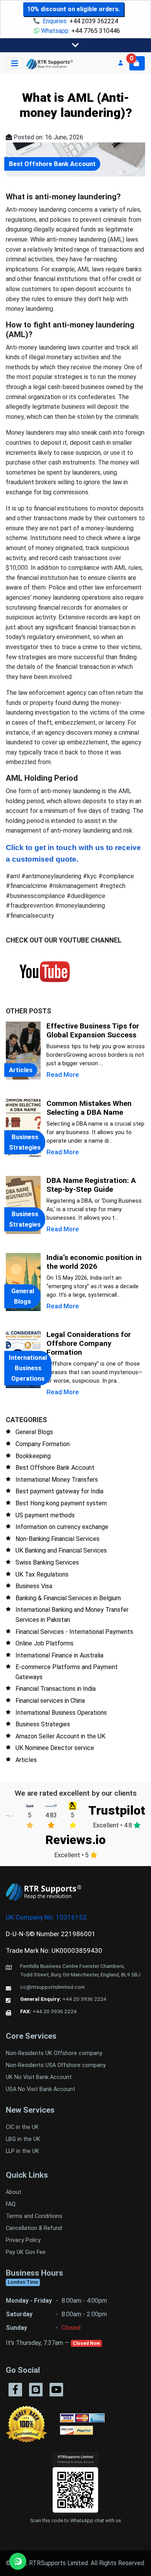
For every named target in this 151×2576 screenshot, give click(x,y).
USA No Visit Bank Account (40, 2089)
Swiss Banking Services (47, 1562)
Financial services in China (50, 1701)
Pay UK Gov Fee (26, 2252)
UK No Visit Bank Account (39, 2077)
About (14, 2192)
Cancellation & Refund (34, 2228)
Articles (26, 1760)
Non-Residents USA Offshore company (56, 2065)
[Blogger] (36, 2390)
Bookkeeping (33, 1456)
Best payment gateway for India (59, 1491)
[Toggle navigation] (75, 45)
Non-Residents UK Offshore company (54, 2053)
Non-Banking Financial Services (57, 1539)
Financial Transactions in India (56, 1689)
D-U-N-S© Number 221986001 (51, 1934)
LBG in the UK (23, 2139)
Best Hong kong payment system (61, 1503)
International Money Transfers (57, 1480)
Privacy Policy (23, 2240)
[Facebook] (15, 2390)
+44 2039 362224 (94, 21)
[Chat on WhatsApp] (18, 2561)
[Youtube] (56, 2390)
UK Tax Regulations (42, 1574)
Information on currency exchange (62, 1527)
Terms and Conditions (34, 2216)
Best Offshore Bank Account (55, 1468)
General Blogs (34, 1432)
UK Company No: (46, 1917)
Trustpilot (117, 1810)
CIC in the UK (22, 2127)
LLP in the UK (22, 2151)
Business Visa (34, 1586)
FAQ (11, 2204)
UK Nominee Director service (55, 1748)
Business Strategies (43, 1724)
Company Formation (43, 1444)
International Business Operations (61, 1713)
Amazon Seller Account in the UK (60, 1736)
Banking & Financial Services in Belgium (68, 1598)
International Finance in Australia (59, 1655)
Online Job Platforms (45, 1643)
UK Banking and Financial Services (61, 1550)
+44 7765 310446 (96, 31)
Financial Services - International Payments (74, 1632)
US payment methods (45, 1515)
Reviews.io (75, 1840)
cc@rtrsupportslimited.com (52, 1987)
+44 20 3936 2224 (84, 1999)
